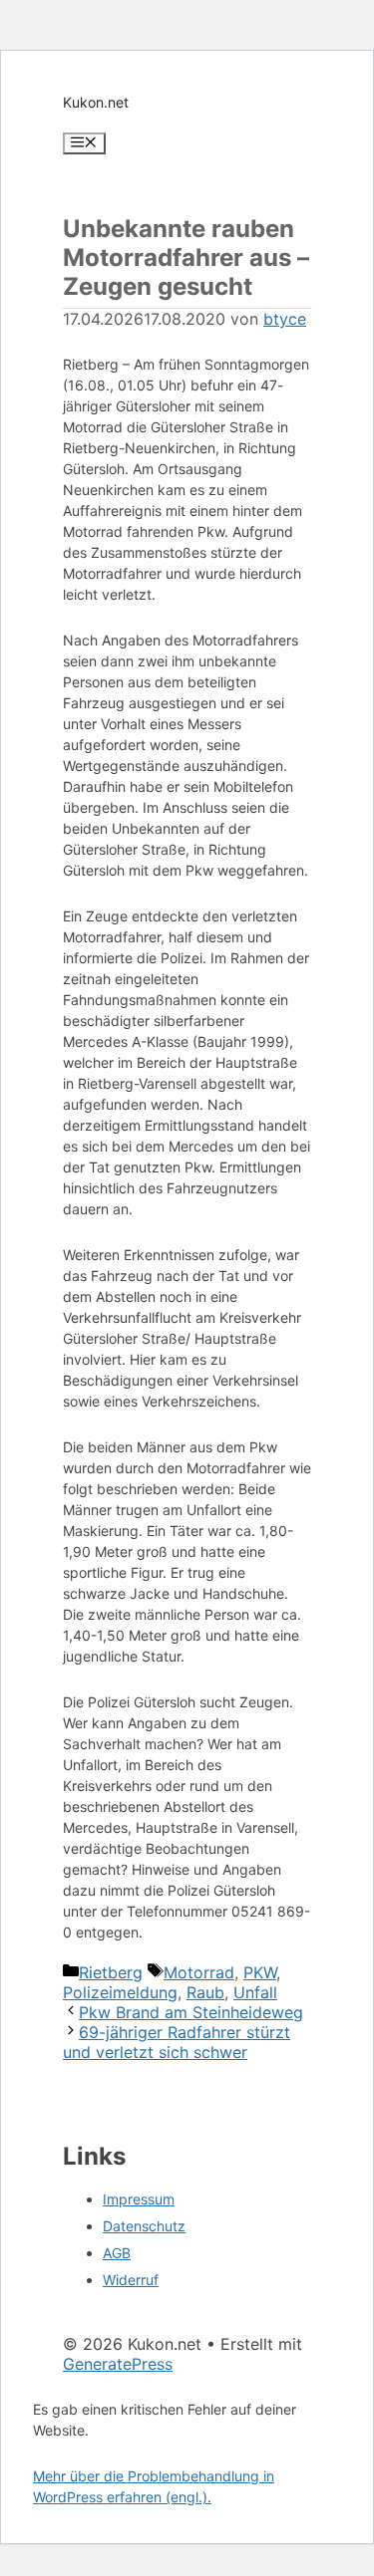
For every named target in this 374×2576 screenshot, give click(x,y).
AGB (117, 2253)
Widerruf (131, 2280)
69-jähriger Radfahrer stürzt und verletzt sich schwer (177, 2042)
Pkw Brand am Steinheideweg (191, 2012)
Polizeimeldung (120, 1992)
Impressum (139, 2199)
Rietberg (111, 1972)
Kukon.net (96, 102)
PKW (260, 1972)
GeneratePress (118, 2364)
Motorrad (199, 1972)
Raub (205, 1992)
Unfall (255, 1992)
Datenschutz (144, 2226)
